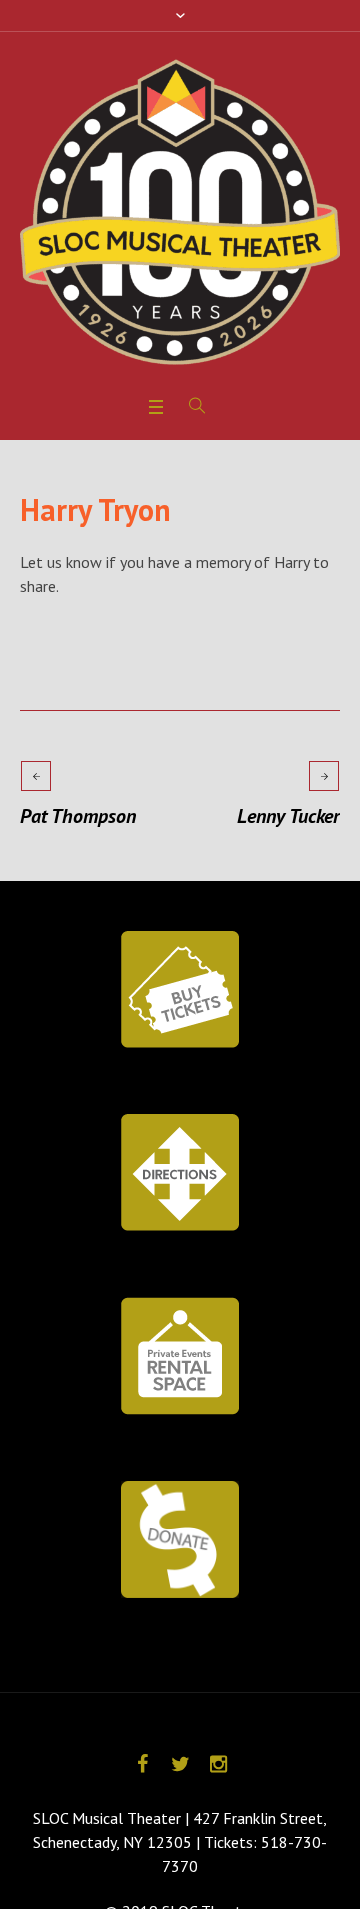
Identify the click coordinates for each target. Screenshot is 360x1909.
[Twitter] (180, 1764)
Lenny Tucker (288, 816)
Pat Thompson (78, 816)
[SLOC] (180, 212)
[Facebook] (142, 1764)
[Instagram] (218, 1764)
